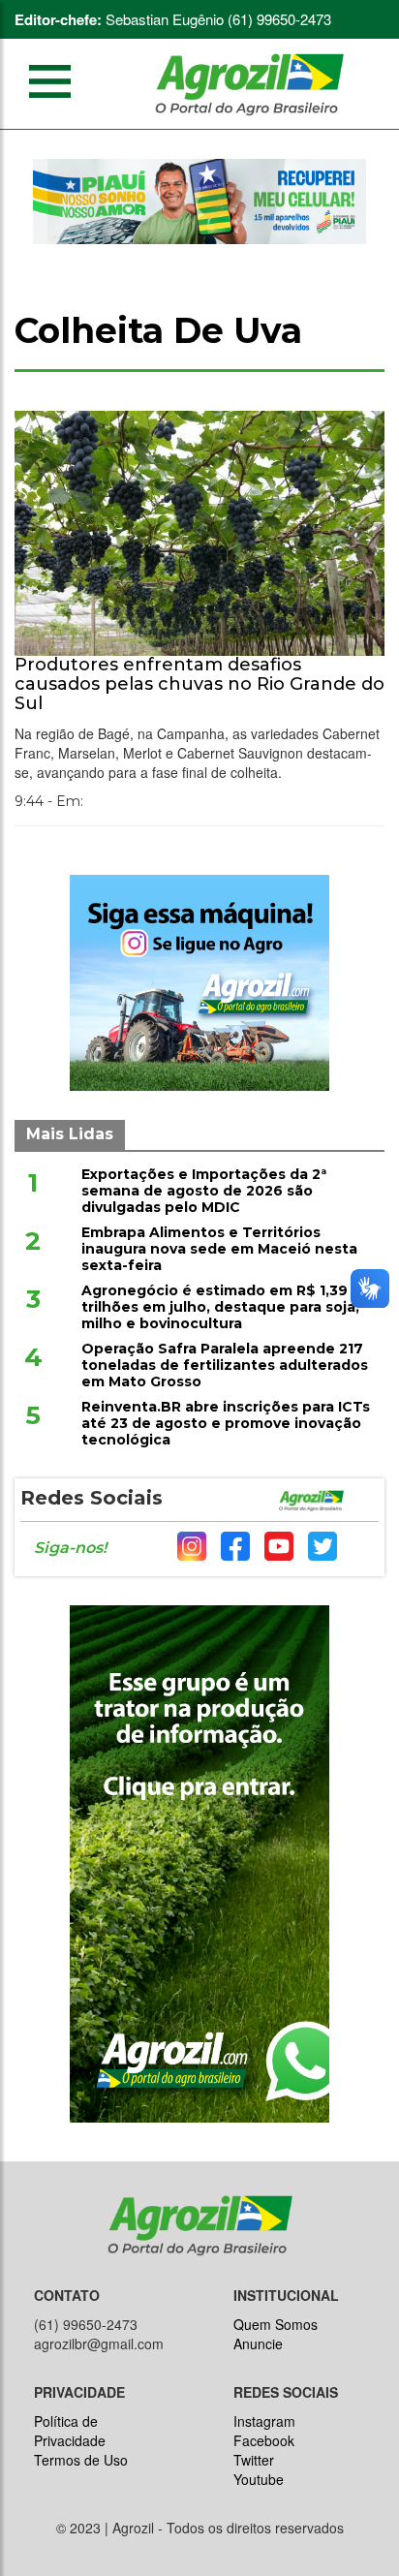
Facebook (264, 2440)
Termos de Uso (81, 2460)
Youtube (259, 2479)
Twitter (254, 2460)
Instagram (264, 2421)
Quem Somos (276, 2324)
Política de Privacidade (70, 2431)
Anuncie (258, 2343)
